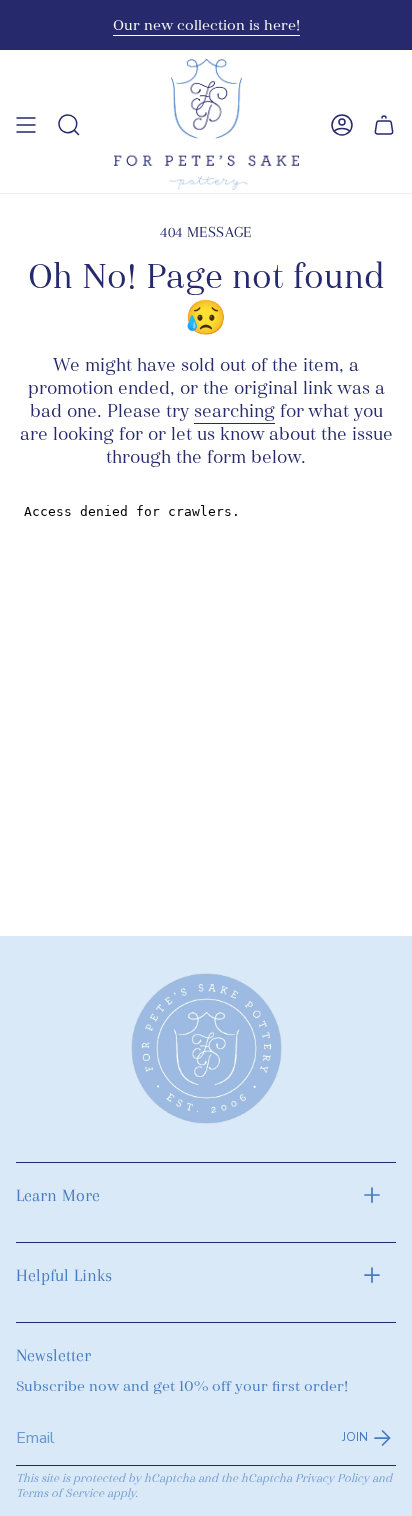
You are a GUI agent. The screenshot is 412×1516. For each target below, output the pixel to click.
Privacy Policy (332, 1478)
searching (234, 411)
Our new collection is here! (206, 25)
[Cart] (384, 124)
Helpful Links (64, 1275)
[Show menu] (26, 124)
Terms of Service (60, 1493)
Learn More (58, 1195)
